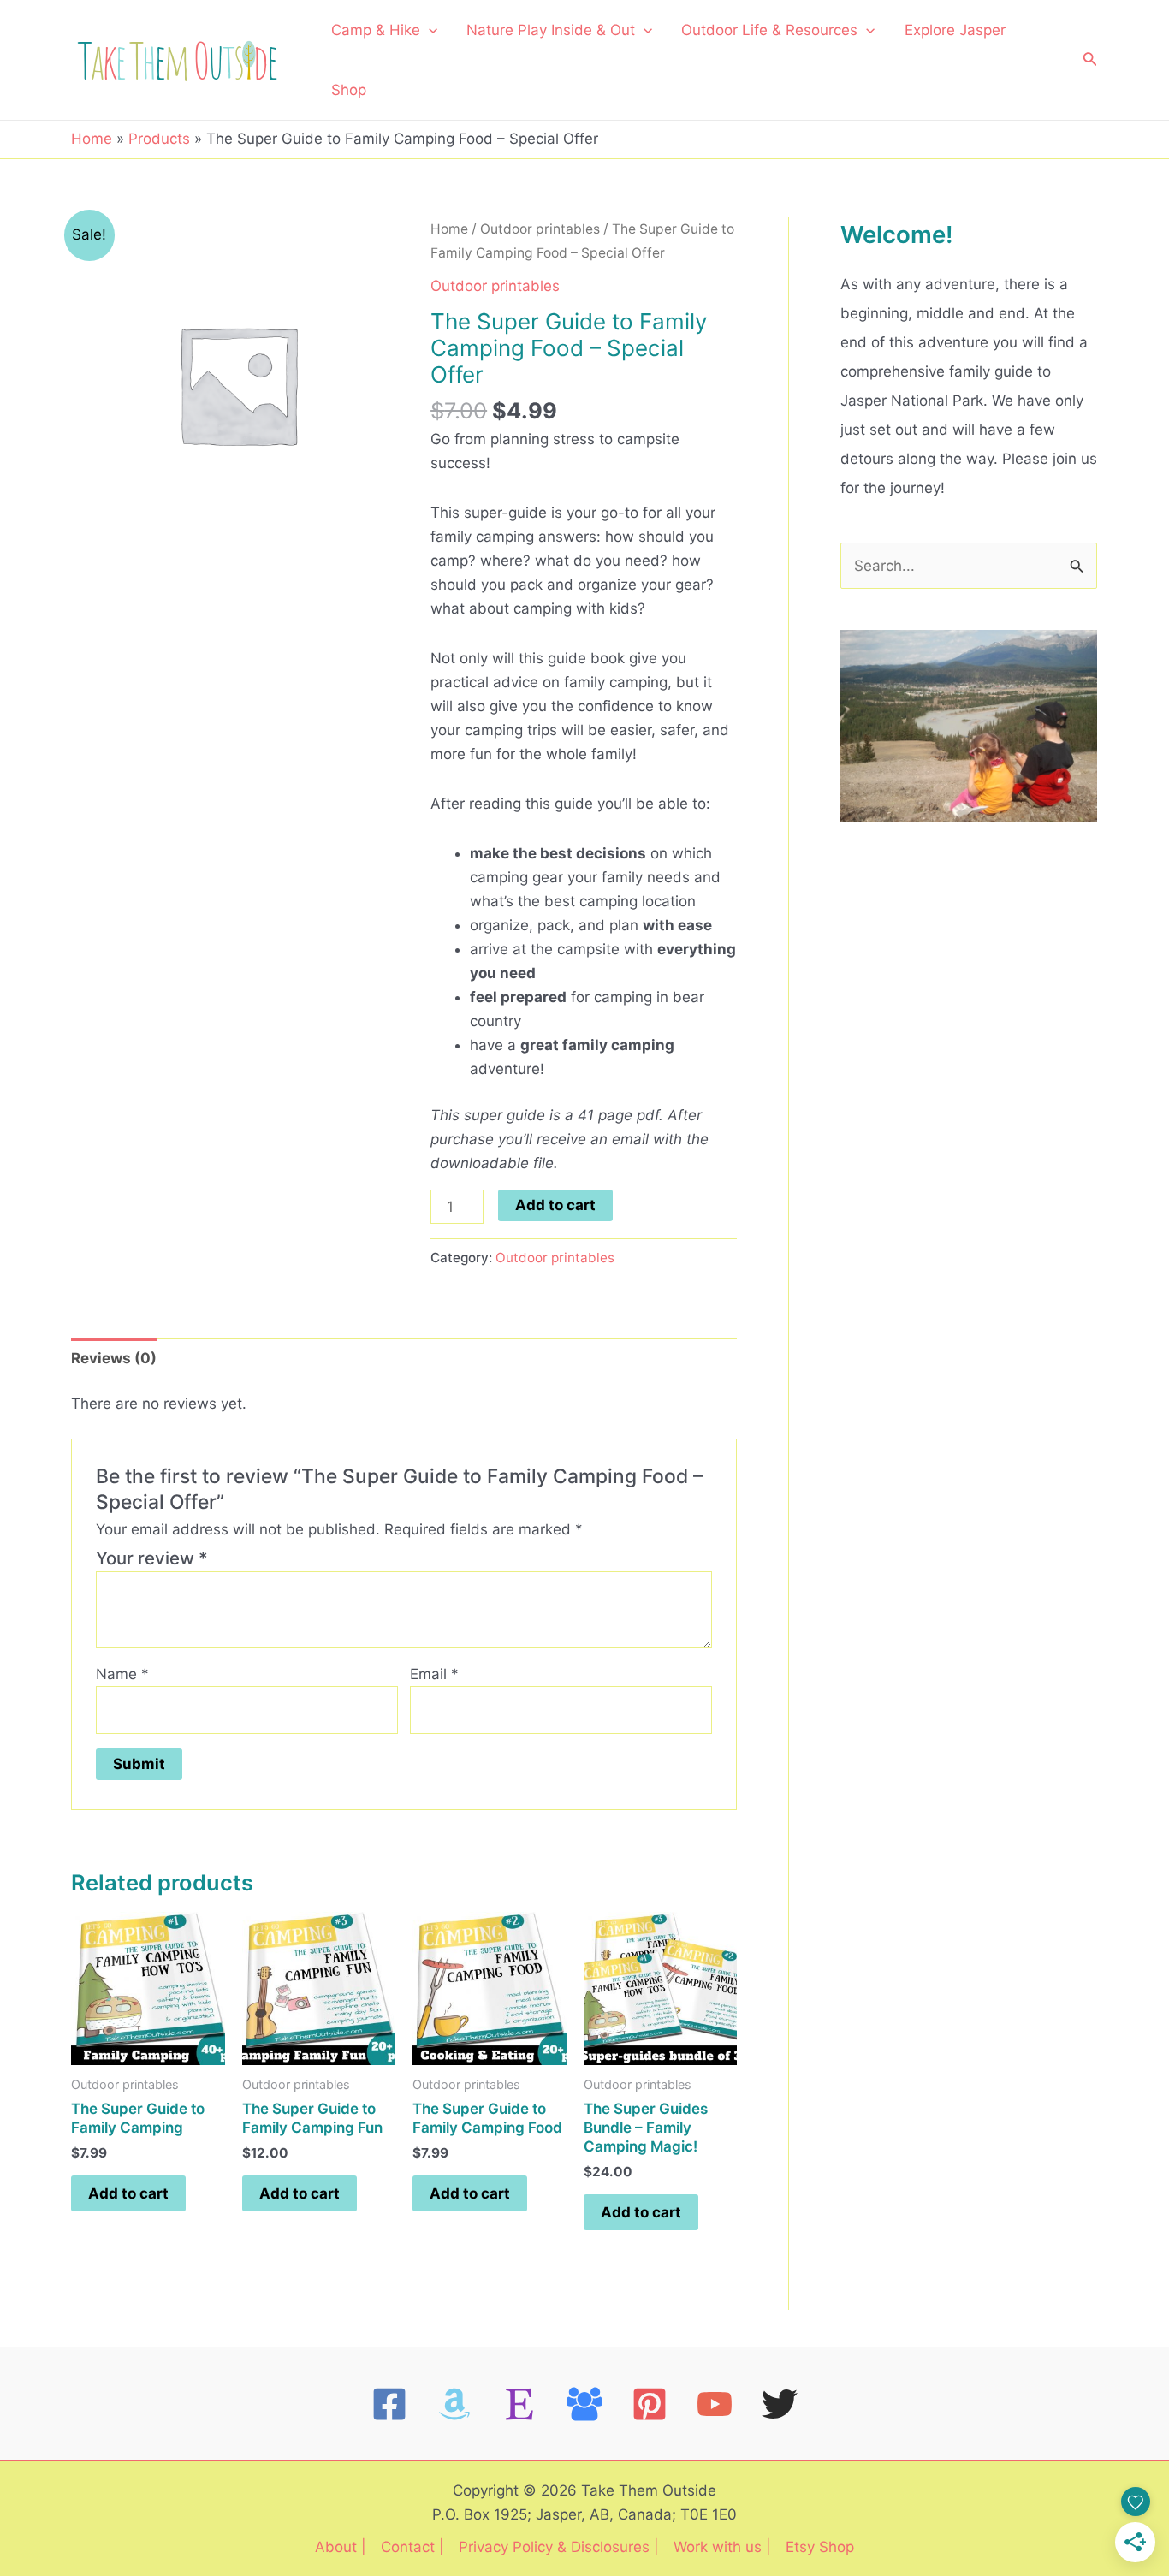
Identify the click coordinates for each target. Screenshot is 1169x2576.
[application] (429, 30)
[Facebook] (389, 2404)
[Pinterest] (650, 2404)
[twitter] (780, 2404)
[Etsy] (519, 2404)
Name (122, 1674)
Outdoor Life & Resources (769, 30)
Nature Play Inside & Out (551, 30)
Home (449, 229)
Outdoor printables (540, 229)
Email (434, 1674)
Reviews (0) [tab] (114, 1358)
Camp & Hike (376, 30)
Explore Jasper (955, 30)
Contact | (412, 2547)
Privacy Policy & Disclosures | (559, 2547)
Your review (152, 1558)
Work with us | (722, 2547)
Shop (349, 90)
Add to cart (555, 1205)
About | (341, 2547)
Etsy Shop (820, 2547)
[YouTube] (715, 2404)
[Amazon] (454, 2404)
